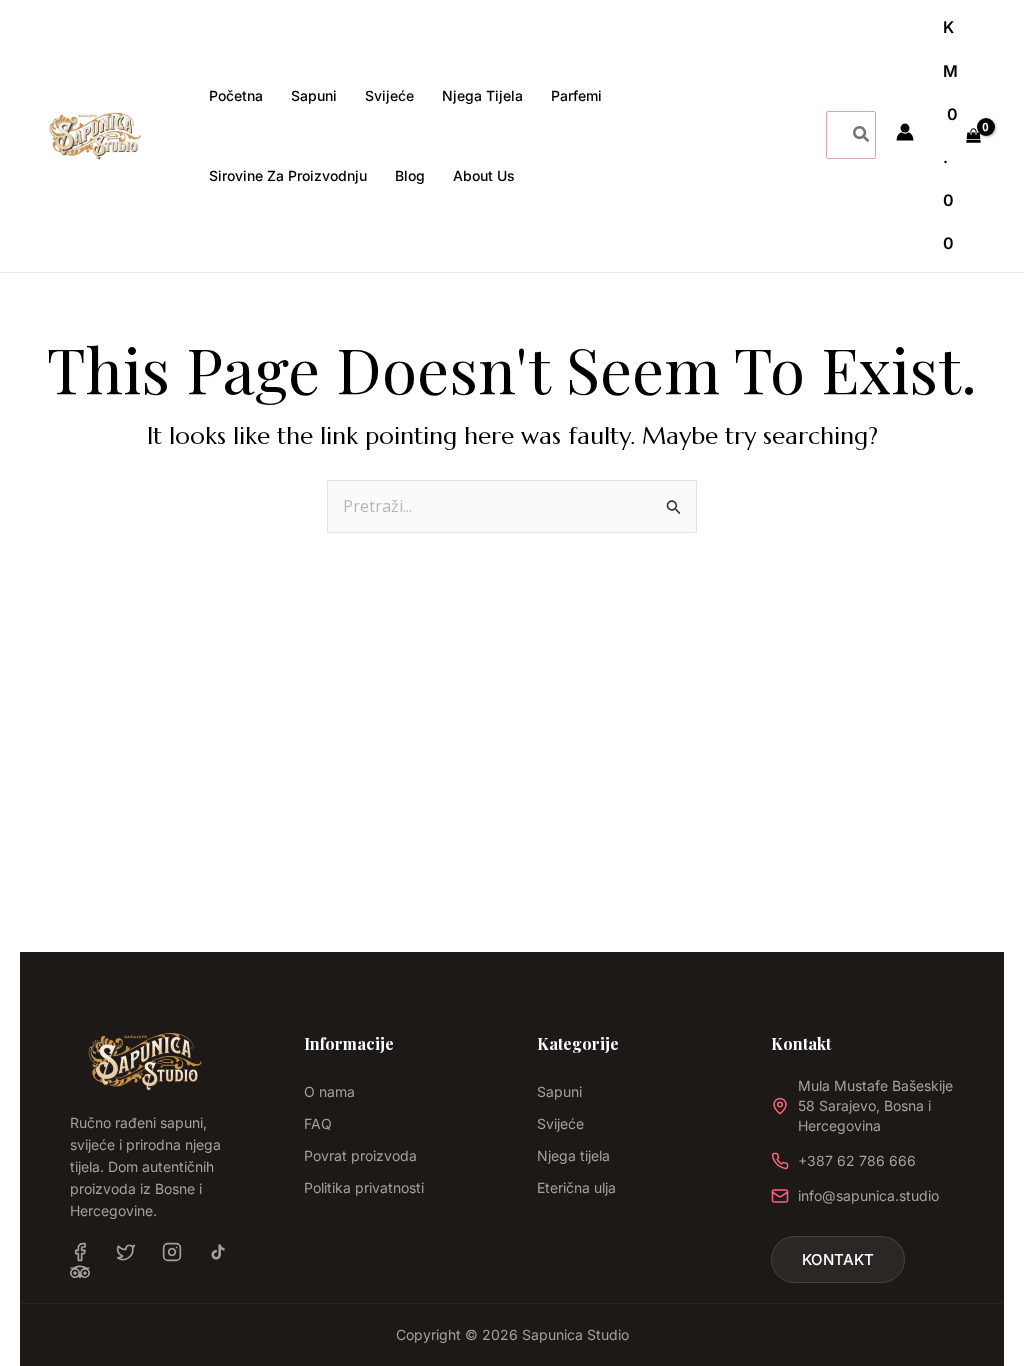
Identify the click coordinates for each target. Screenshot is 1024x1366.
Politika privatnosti (364, 1187)
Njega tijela (573, 1155)
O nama (329, 1091)
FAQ (318, 1123)
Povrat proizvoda (360, 1155)
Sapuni (559, 1091)
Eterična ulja (576, 1187)
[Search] (862, 135)
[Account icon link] (905, 132)
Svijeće (560, 1123)
